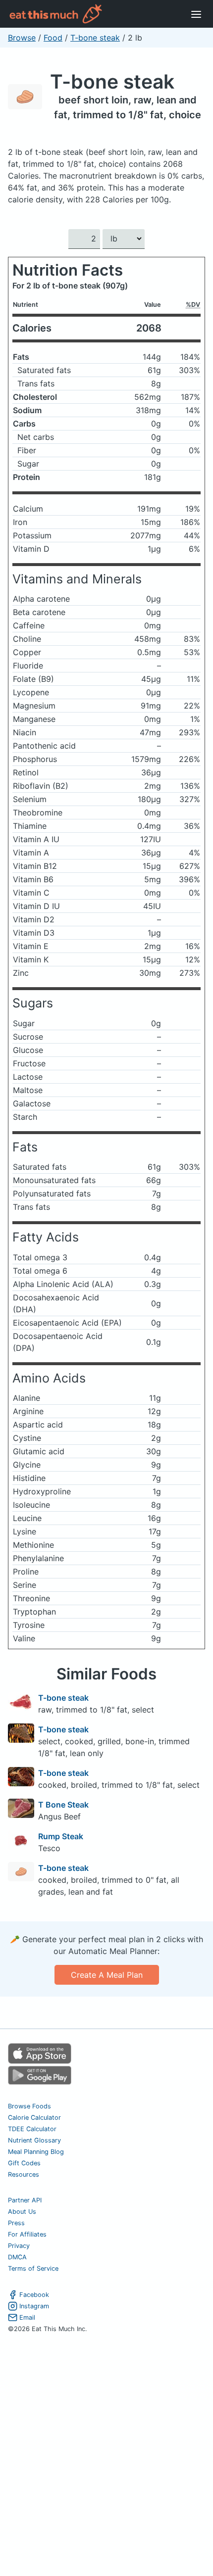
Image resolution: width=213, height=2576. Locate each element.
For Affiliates (27, 2234)
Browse (22, 38)
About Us (22, 2212)
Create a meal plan (107, 1975)
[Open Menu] (196, 14)
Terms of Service (33, 2268)
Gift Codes (24, 2163)
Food (53, 38)
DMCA (17, 2257)
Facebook (34, 2295)
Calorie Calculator (34, 2118)
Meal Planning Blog (36, 2152)
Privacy (19, 2246)
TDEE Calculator (32, 2129)
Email (27, 2317)
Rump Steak (61, 1836)
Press (16, 2223)
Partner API (25, 2200)
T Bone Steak (63, 1805)
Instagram (34, 2306)
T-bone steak (95, 38)
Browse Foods (29, 2106)
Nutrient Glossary (34, 2140)
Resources (24, 2174)
